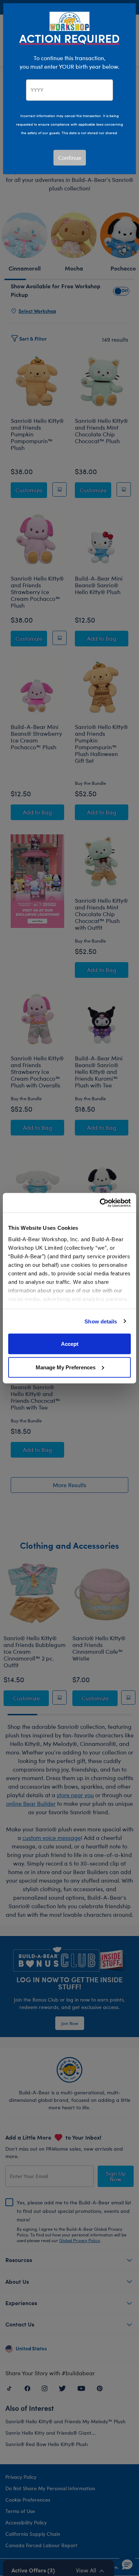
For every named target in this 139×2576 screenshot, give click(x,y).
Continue (70, 158)
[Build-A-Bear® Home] (69, 20)
